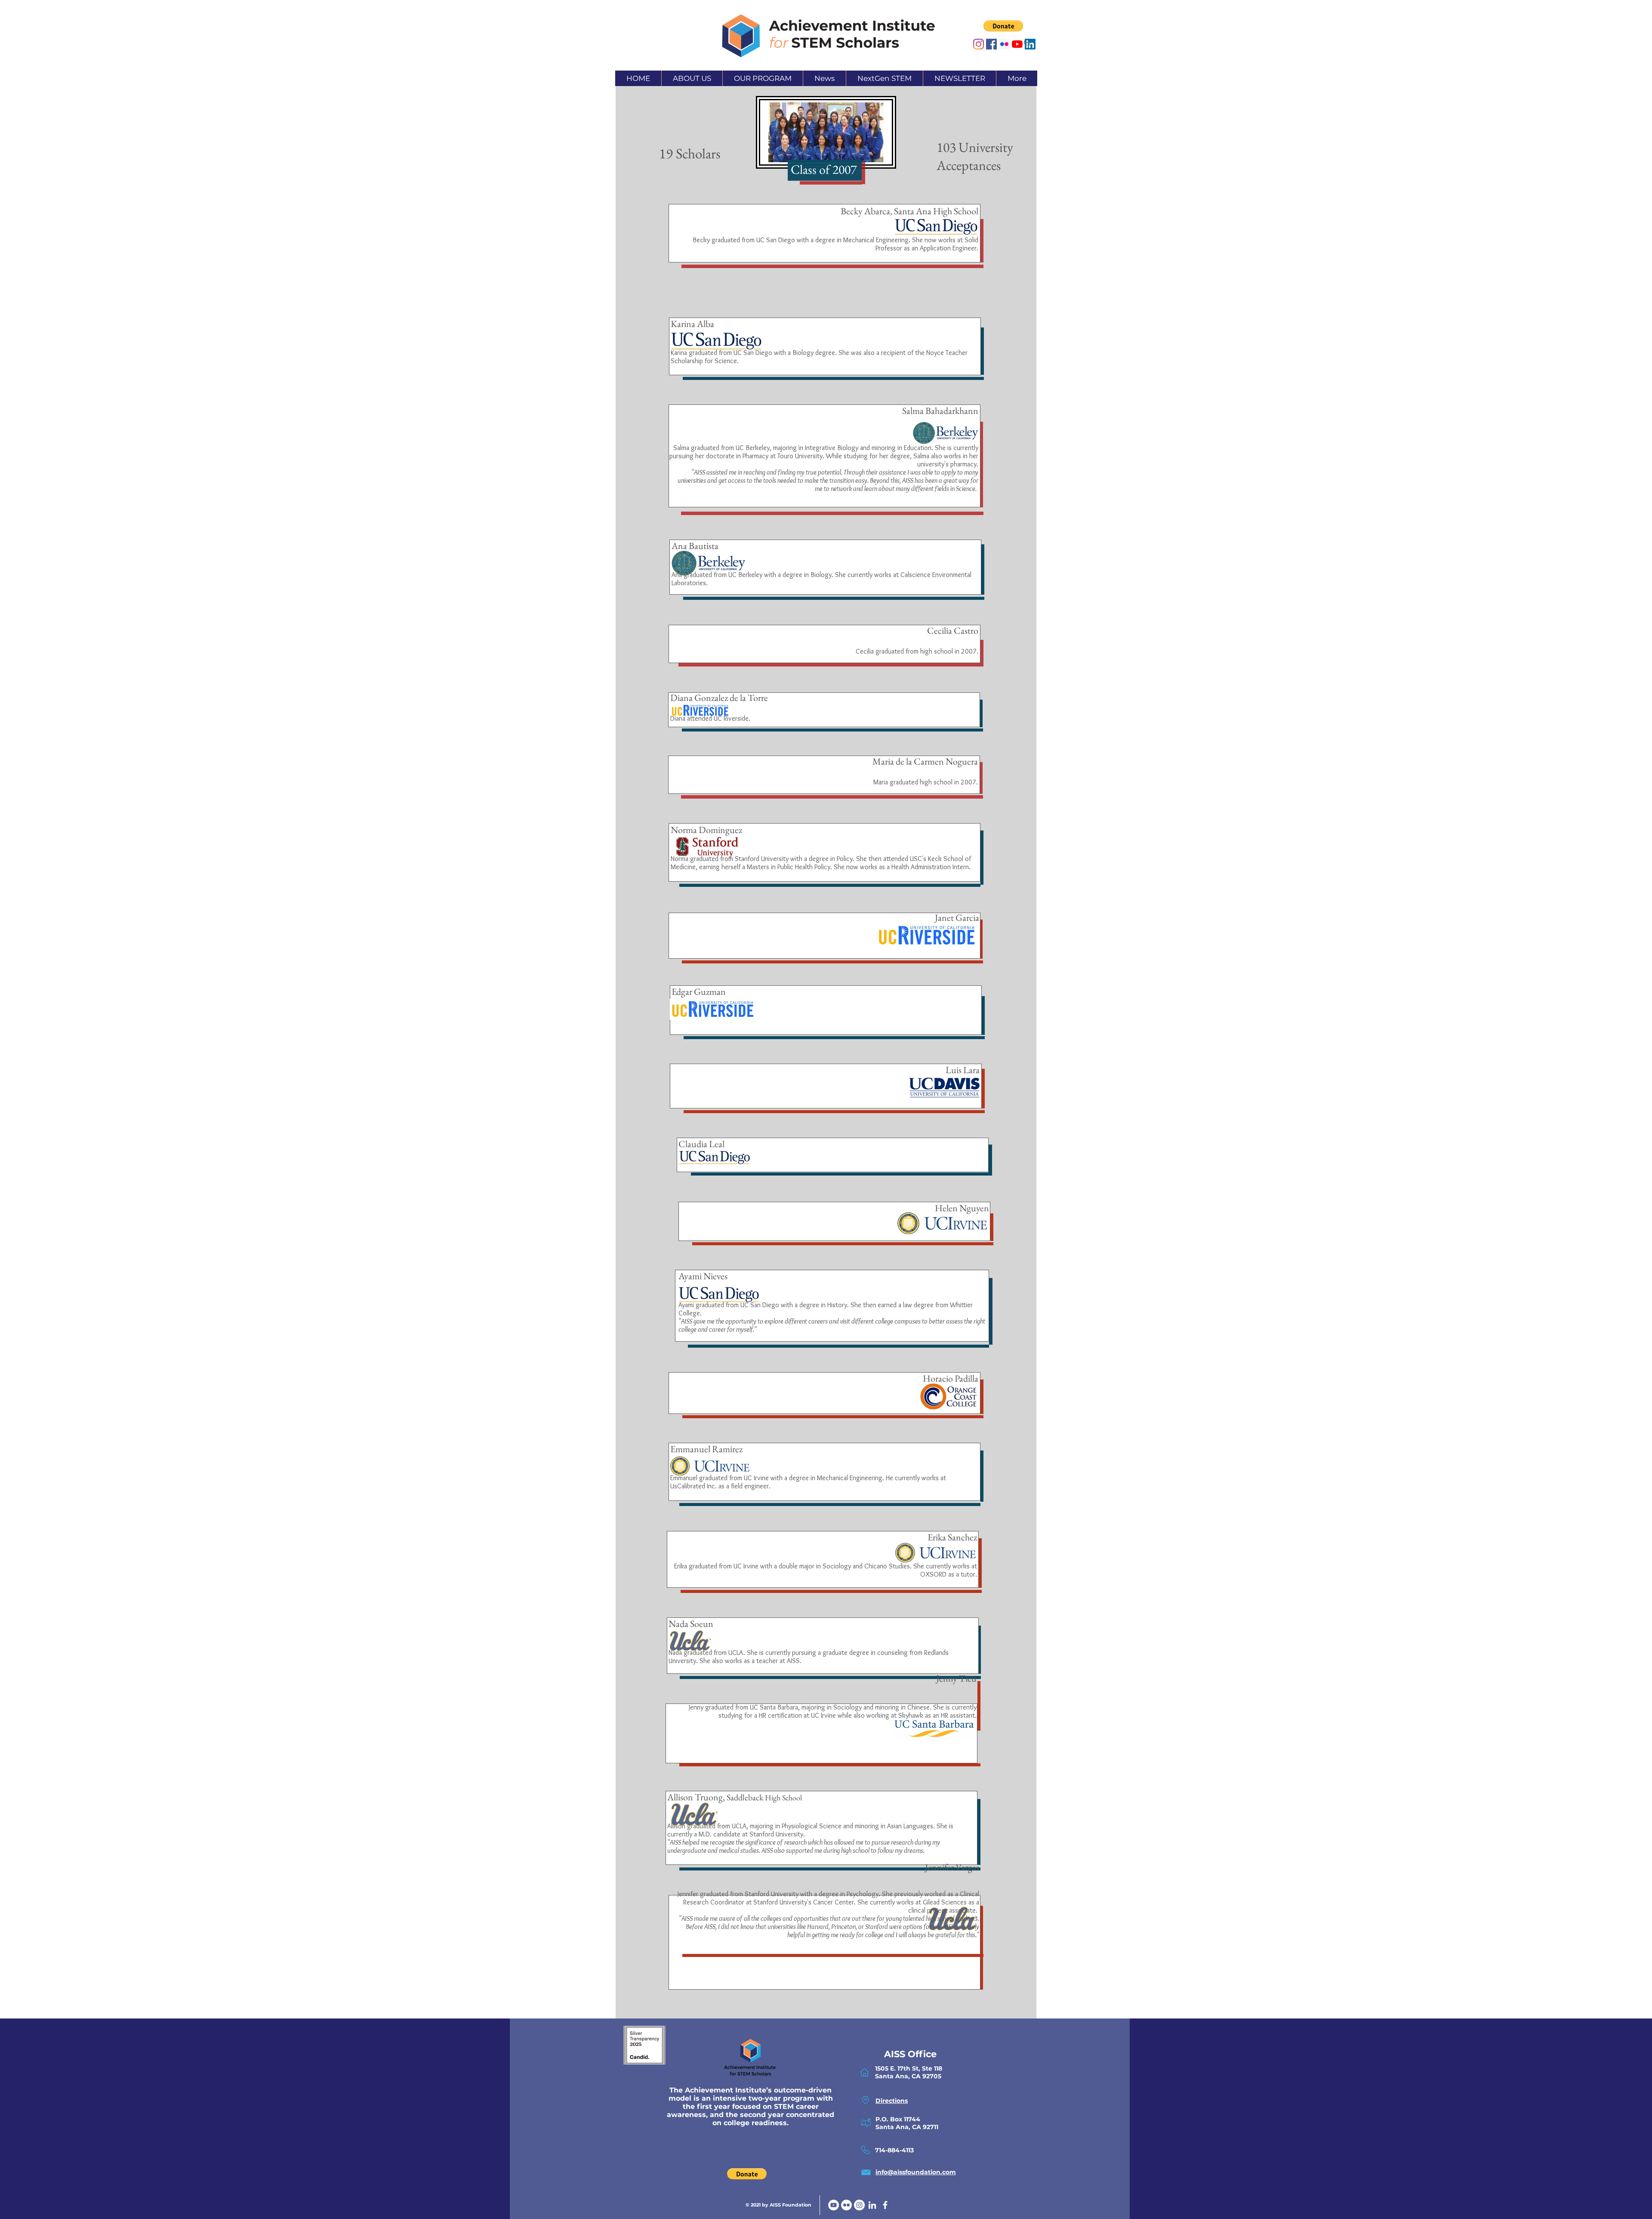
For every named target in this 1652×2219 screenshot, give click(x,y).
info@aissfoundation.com (916, 2172)
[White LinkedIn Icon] (872, 2205)
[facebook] (885, 2205)
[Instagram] (979, 44)
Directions (892, 2101)
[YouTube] (834, 2205)
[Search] (1028, 43)
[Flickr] (846, 2205)
